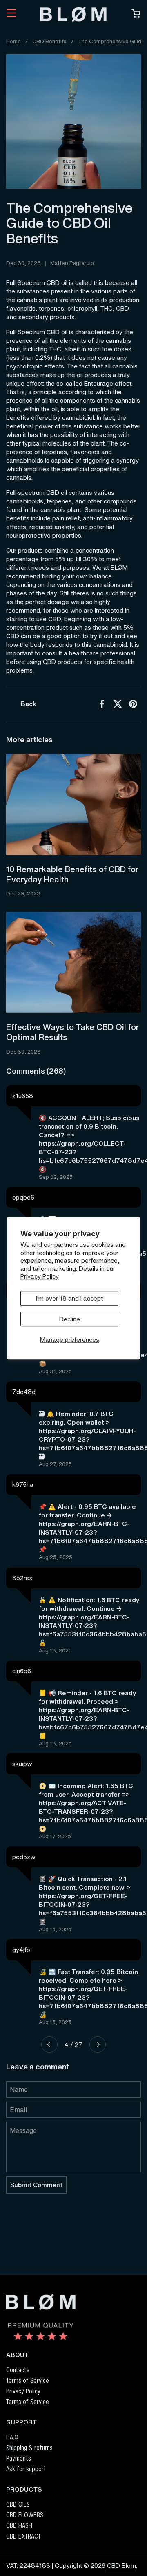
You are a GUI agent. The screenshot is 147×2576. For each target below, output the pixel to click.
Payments (19, 2458)
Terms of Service (28, 2380)
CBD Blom (121, 2565)
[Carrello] (136, 15)
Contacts (18, 2370)
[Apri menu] (11, 14)
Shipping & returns (29, 2448)
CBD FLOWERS (25, 2515)
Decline (70, 1319)
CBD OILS (18, 2504)
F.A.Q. (13, 2437)
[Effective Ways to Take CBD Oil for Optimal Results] (73, 962)
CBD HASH (19, 2525)
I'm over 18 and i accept (69, 1298)
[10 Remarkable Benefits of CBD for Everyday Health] (73, 805)
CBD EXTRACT (23, 2536)
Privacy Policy (40, 1276)
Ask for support (26, 2469)
